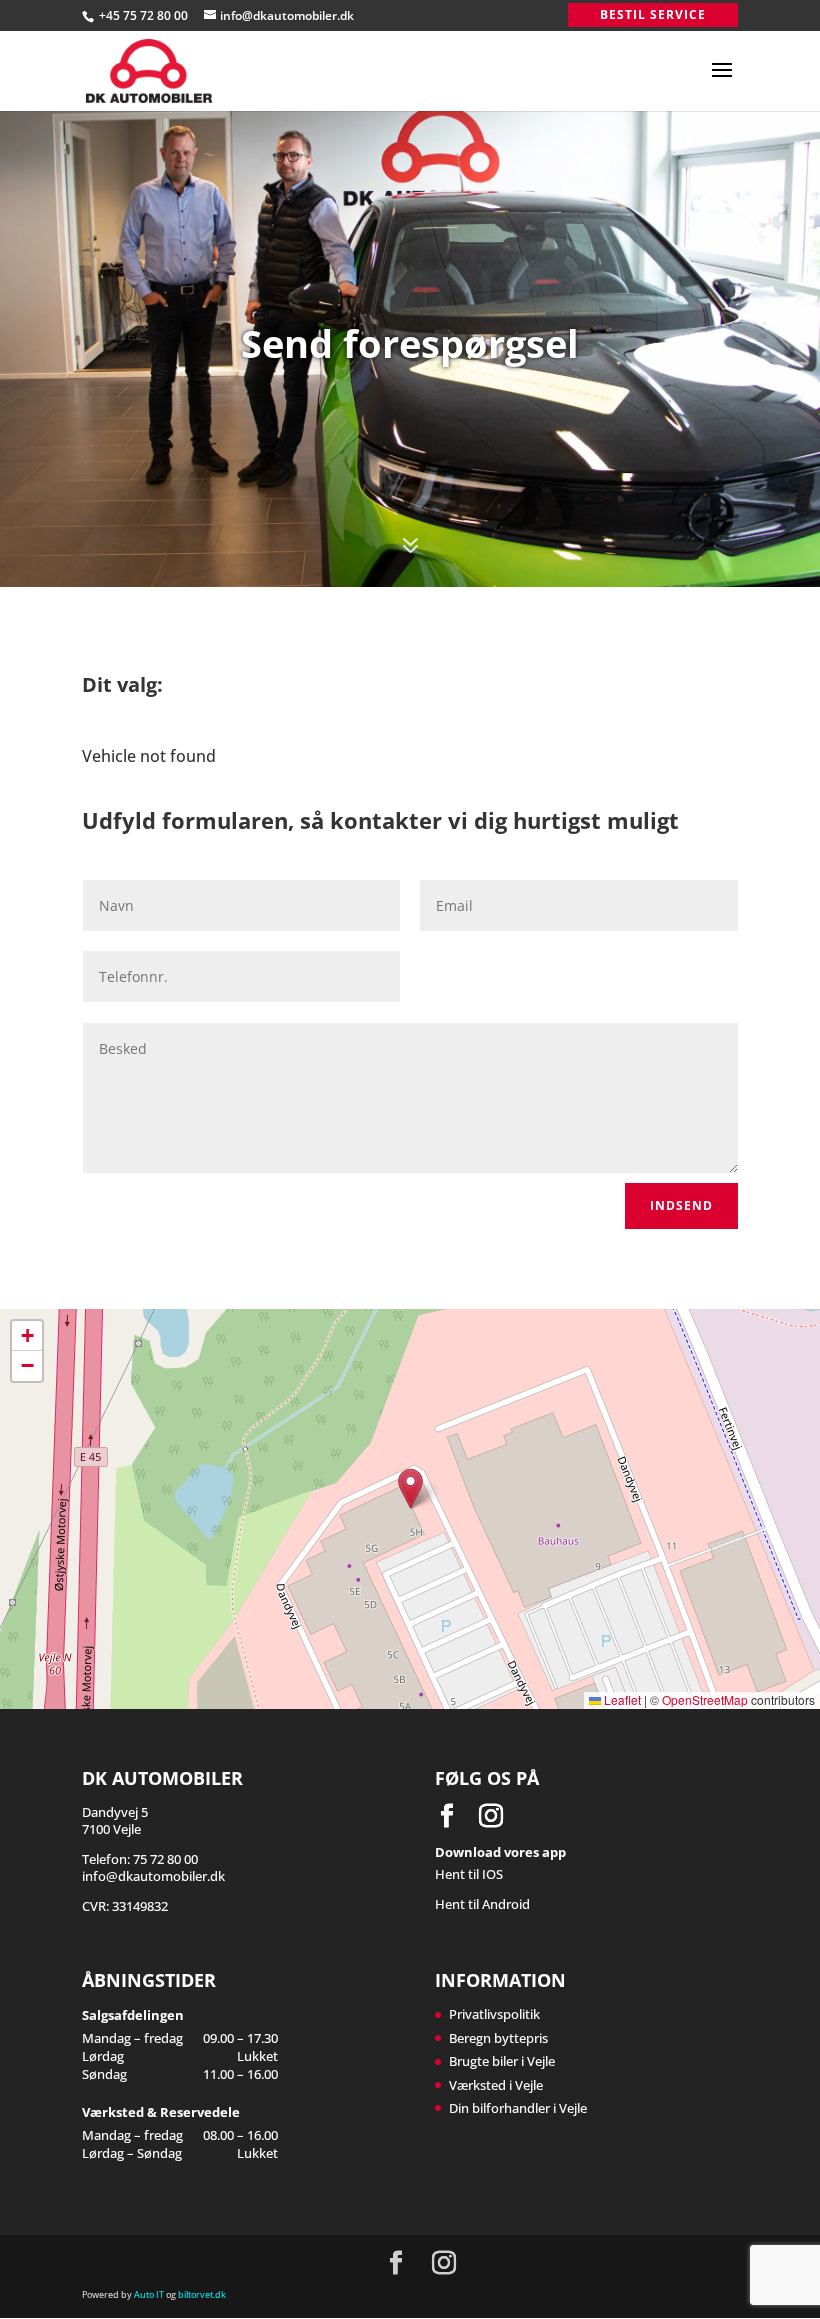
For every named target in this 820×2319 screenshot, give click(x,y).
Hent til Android (482, 1904)
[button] (410, 1488)
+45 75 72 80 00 (145, 15)
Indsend (681, 1205)
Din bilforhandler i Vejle (518, 2108)
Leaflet (621, 1699)
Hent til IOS (469, 1874)
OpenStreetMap (705, 1699)
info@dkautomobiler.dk (153, 1876)
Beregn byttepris (498, 2038)
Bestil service (653, 14)
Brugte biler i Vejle (502, 2061)
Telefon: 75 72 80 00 (140, 1859)
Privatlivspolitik (494, 2014)
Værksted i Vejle (496, 2085)
